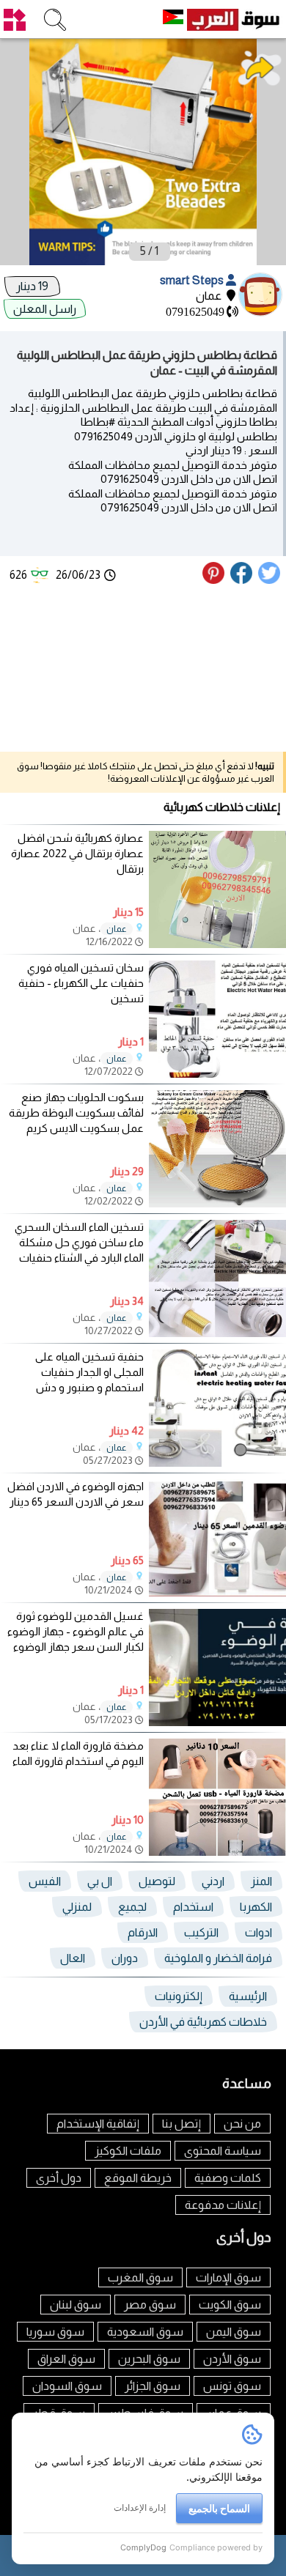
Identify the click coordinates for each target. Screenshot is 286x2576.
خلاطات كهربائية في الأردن (203, 2022)
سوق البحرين (149, 2359)
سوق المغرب (140, 2277)
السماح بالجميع (219, 2508)
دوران (125, 1958)
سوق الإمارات (228, 2277)
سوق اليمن (234, 2332)
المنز (261, 1881)
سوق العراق (66, 2359)
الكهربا (256, 1907)
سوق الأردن (232, 2359)
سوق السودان (67, 2386)
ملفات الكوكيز (128, 2151)
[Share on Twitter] (270, 580)
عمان (117, 929)
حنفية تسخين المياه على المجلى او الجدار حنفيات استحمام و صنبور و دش (89, 1372)
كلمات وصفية (228, 2178)
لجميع (132, 1907)
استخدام (193, 1907)
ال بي (100, 1881)
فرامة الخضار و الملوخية (218, 1958)
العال (73, 1958)
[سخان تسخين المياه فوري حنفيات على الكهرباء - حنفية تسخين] (217, 1074)
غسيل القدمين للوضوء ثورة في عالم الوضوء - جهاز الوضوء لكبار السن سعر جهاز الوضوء (76, 1631)
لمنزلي (77, 1907)
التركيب (201, 1932)
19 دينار (32, 286)
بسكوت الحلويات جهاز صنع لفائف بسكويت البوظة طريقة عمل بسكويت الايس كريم (76, 1113)
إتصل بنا (181, 2124)
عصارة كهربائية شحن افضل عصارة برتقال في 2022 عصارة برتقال (77, 853)
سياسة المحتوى (223, 2151)
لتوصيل (157, 1881)
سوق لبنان (76, 2305)
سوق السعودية (145, 2332)
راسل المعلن (45, 309)
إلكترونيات (179, 1996)
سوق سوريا (55, 2332)
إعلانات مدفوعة (223, 2205)
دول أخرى (59, 2178)
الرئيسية (248, 1996)
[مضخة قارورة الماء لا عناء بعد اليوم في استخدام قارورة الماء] (217, 1852)
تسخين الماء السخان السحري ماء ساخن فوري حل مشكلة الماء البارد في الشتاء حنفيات (79, 1242)
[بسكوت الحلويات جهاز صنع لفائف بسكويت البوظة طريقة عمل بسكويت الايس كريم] (217, 1203)
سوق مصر (150, 2305)
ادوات (258, 1932)
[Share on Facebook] (242, 580)
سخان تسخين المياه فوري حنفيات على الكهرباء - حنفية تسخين (81, 983)
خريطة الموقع (138, 2178)
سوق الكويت (230, 2305)
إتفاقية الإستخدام (98, 2124)
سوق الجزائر (153, 2386)
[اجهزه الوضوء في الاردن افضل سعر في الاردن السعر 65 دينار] (217, 1592)
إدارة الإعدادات (140, 2507)
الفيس (45, 1881)
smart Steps (193, 280)
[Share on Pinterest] (215, 580)
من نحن (242, 2124)
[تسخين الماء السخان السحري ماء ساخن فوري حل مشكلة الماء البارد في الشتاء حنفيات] (217, 1333)
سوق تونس (232, 2386)
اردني (213, 1881)
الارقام (143, 1932)
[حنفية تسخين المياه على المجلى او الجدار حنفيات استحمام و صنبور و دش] (217, 1463)
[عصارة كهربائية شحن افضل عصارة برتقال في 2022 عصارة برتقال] (217, 944)
